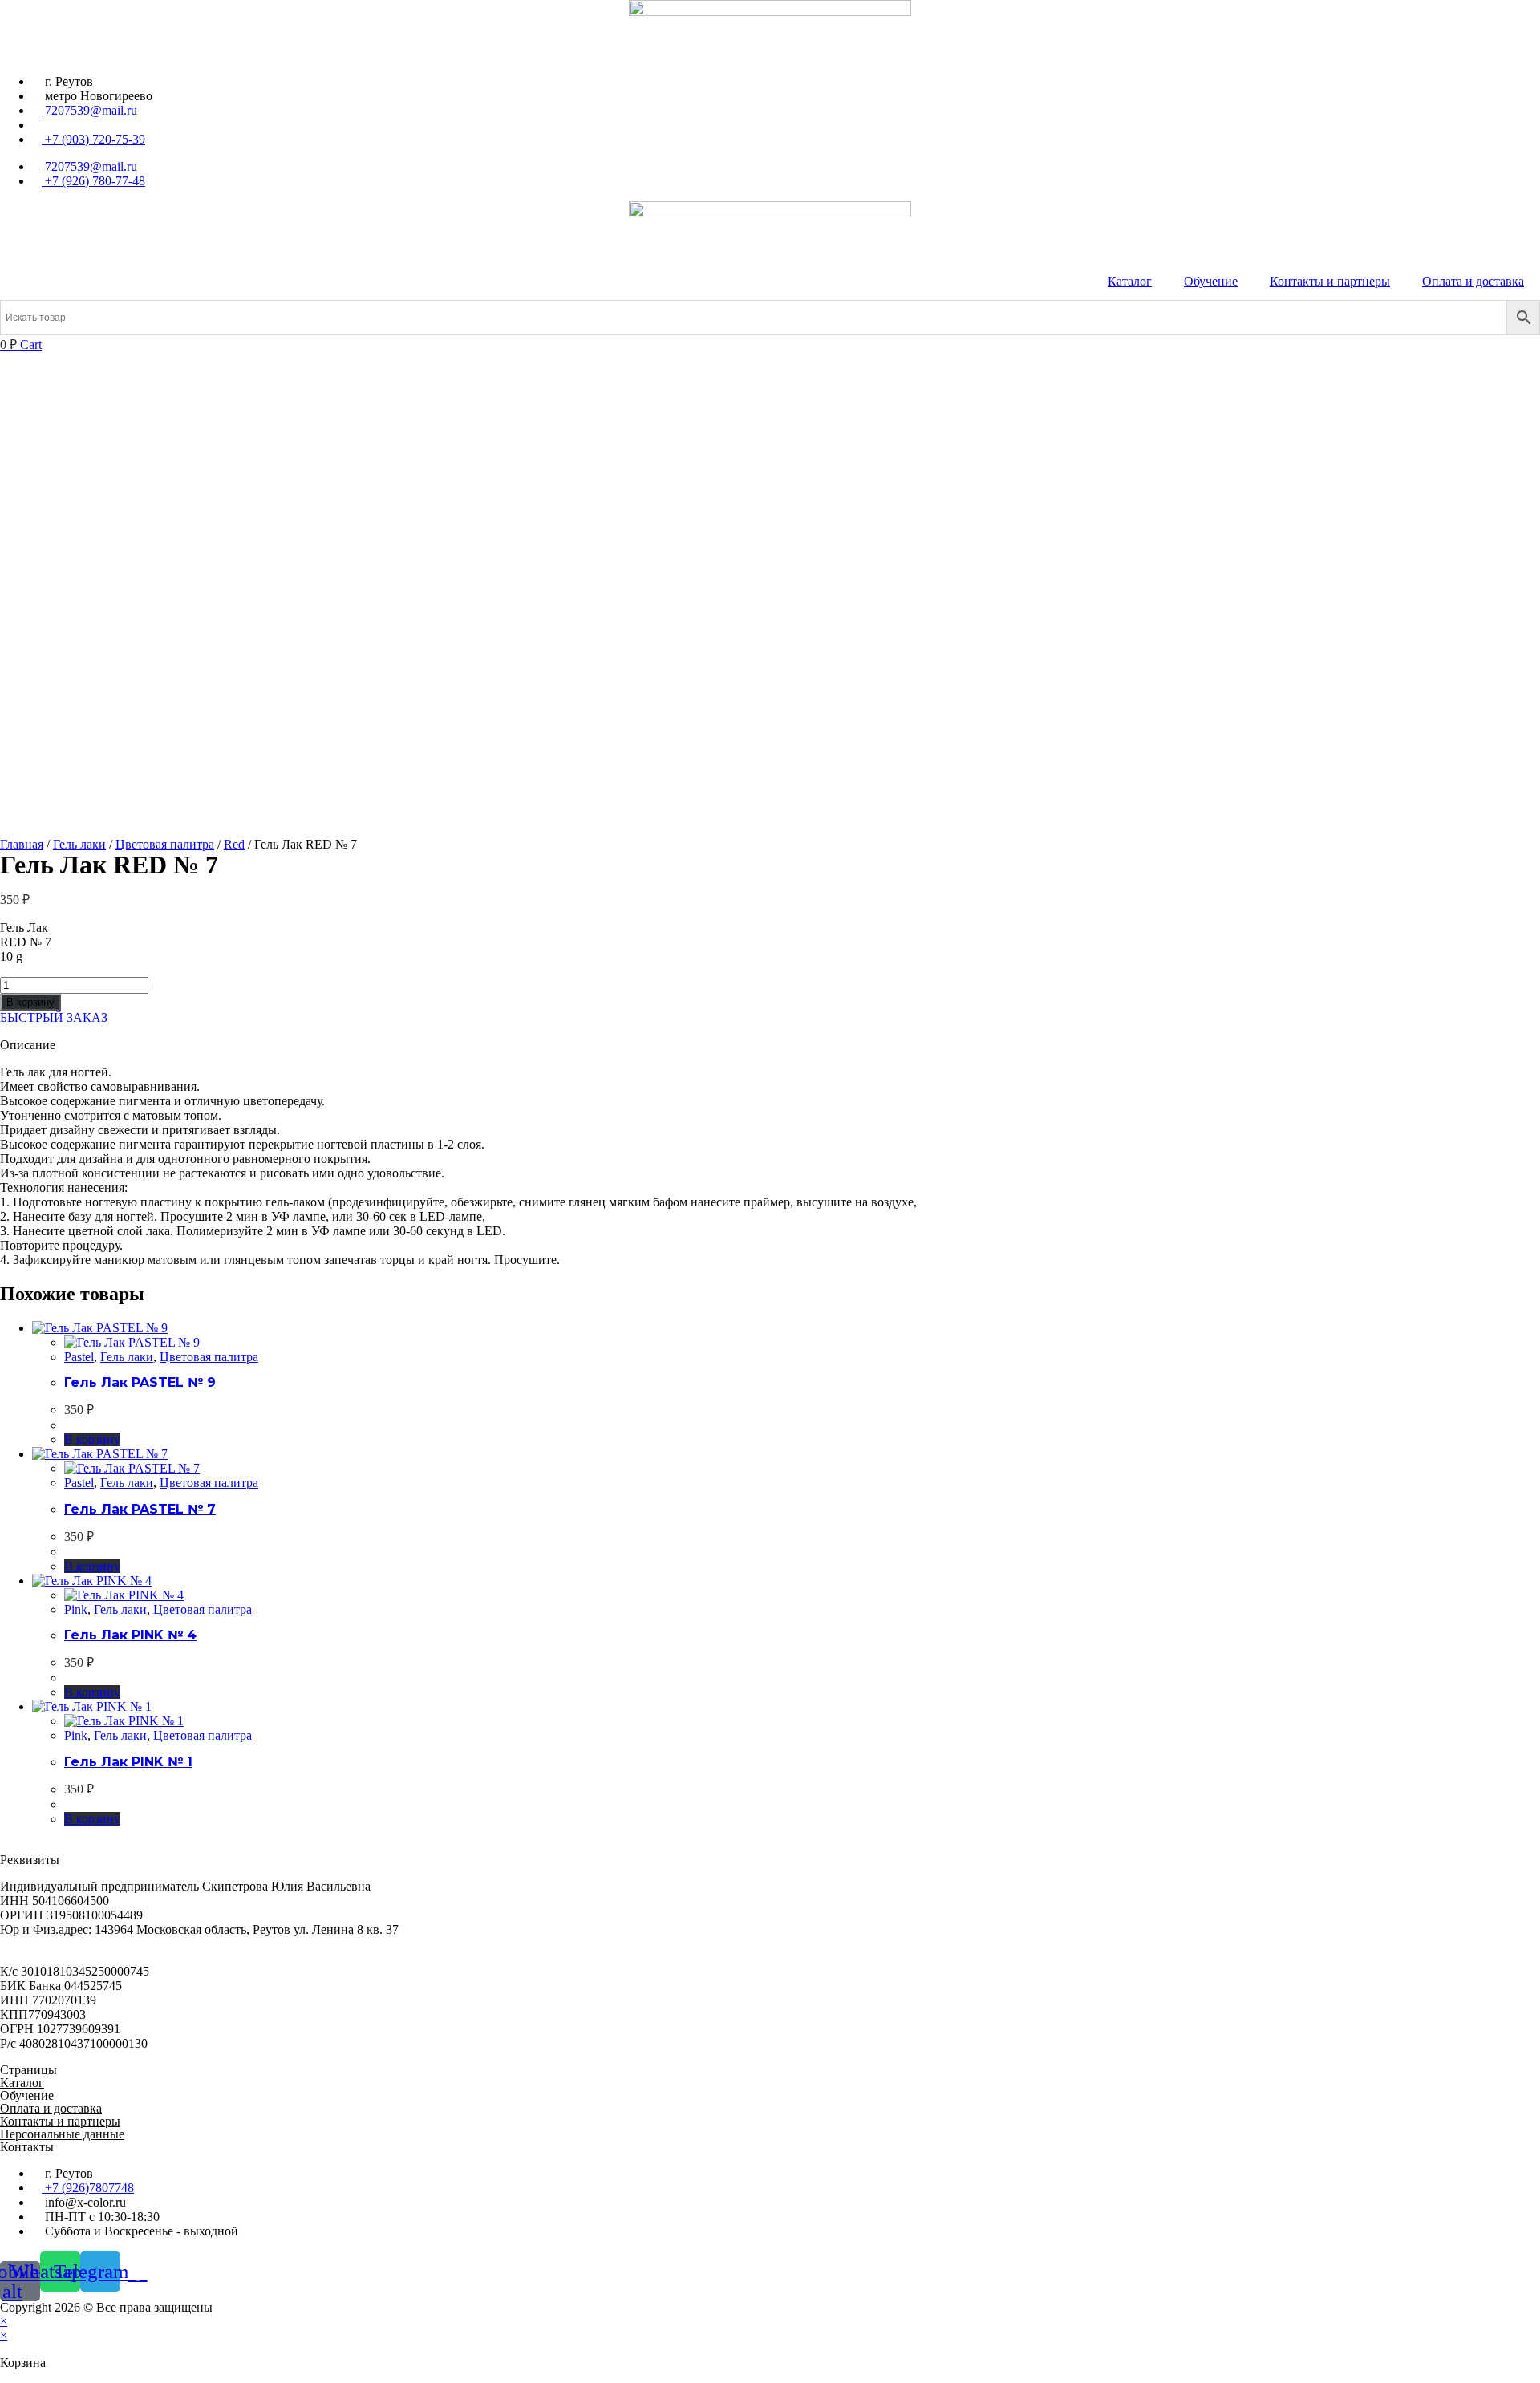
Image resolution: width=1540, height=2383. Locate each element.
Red (234, 844)
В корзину (30, 1002)
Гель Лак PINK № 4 (130, 1635)
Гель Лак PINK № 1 (128, 1762)
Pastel (79, 1357)
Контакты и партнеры (1330, 281)
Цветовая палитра (165, 844)
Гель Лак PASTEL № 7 (140, 1509)
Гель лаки (79, 844)
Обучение (1211, 281)
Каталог (1130, 281)
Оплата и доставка (1473, 281)
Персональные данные (62, 2134)
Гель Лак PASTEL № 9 (140, 1382)
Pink (76, 1609)
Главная (22, 844)
